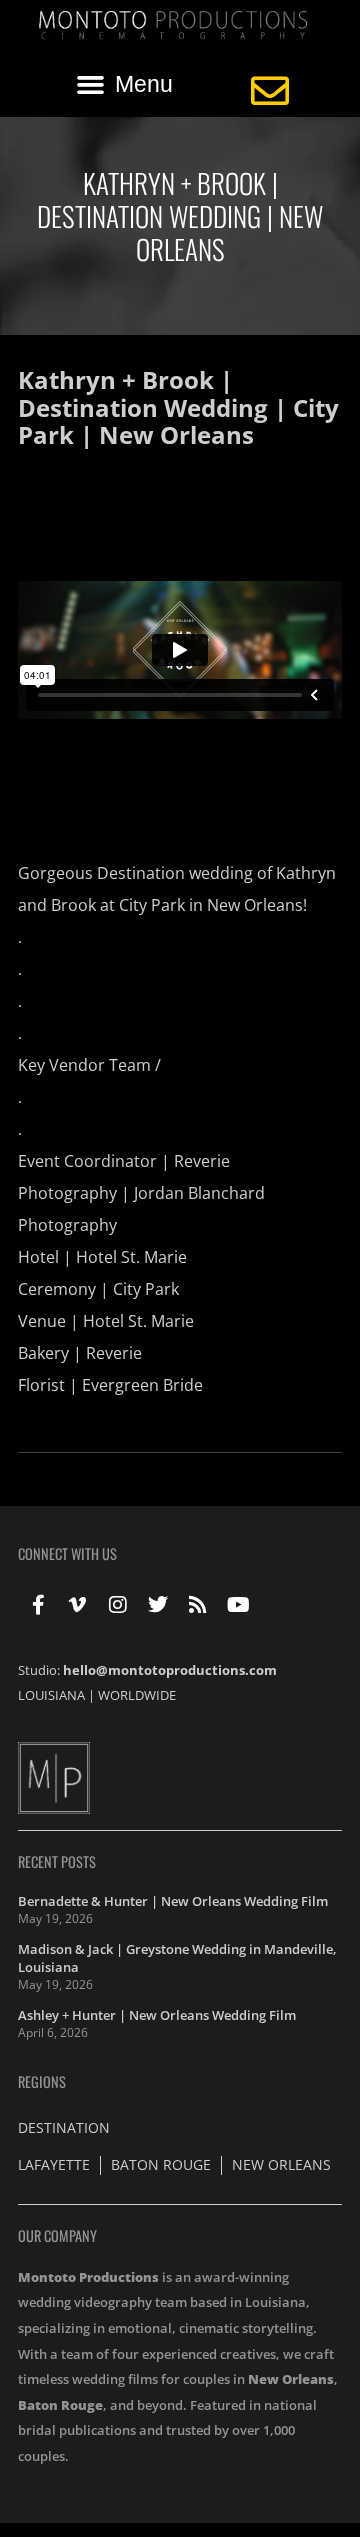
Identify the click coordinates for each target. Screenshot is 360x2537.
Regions (42, 2081)
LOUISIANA (51, 1695)
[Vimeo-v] (78, 1605)
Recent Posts (57, 1861)
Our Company (57, 2235)
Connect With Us (67, 1553)
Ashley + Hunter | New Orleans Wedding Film (157, 2015)
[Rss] (198, 1605)
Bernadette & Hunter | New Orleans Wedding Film (173, 1901)
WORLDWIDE (137, 1695)
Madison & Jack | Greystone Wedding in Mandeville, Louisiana (177, 1958)
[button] (125, 84)
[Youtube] (238, 1605)
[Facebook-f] (38, 1605)
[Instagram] (118, 1605)
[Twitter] (158, 1605)
